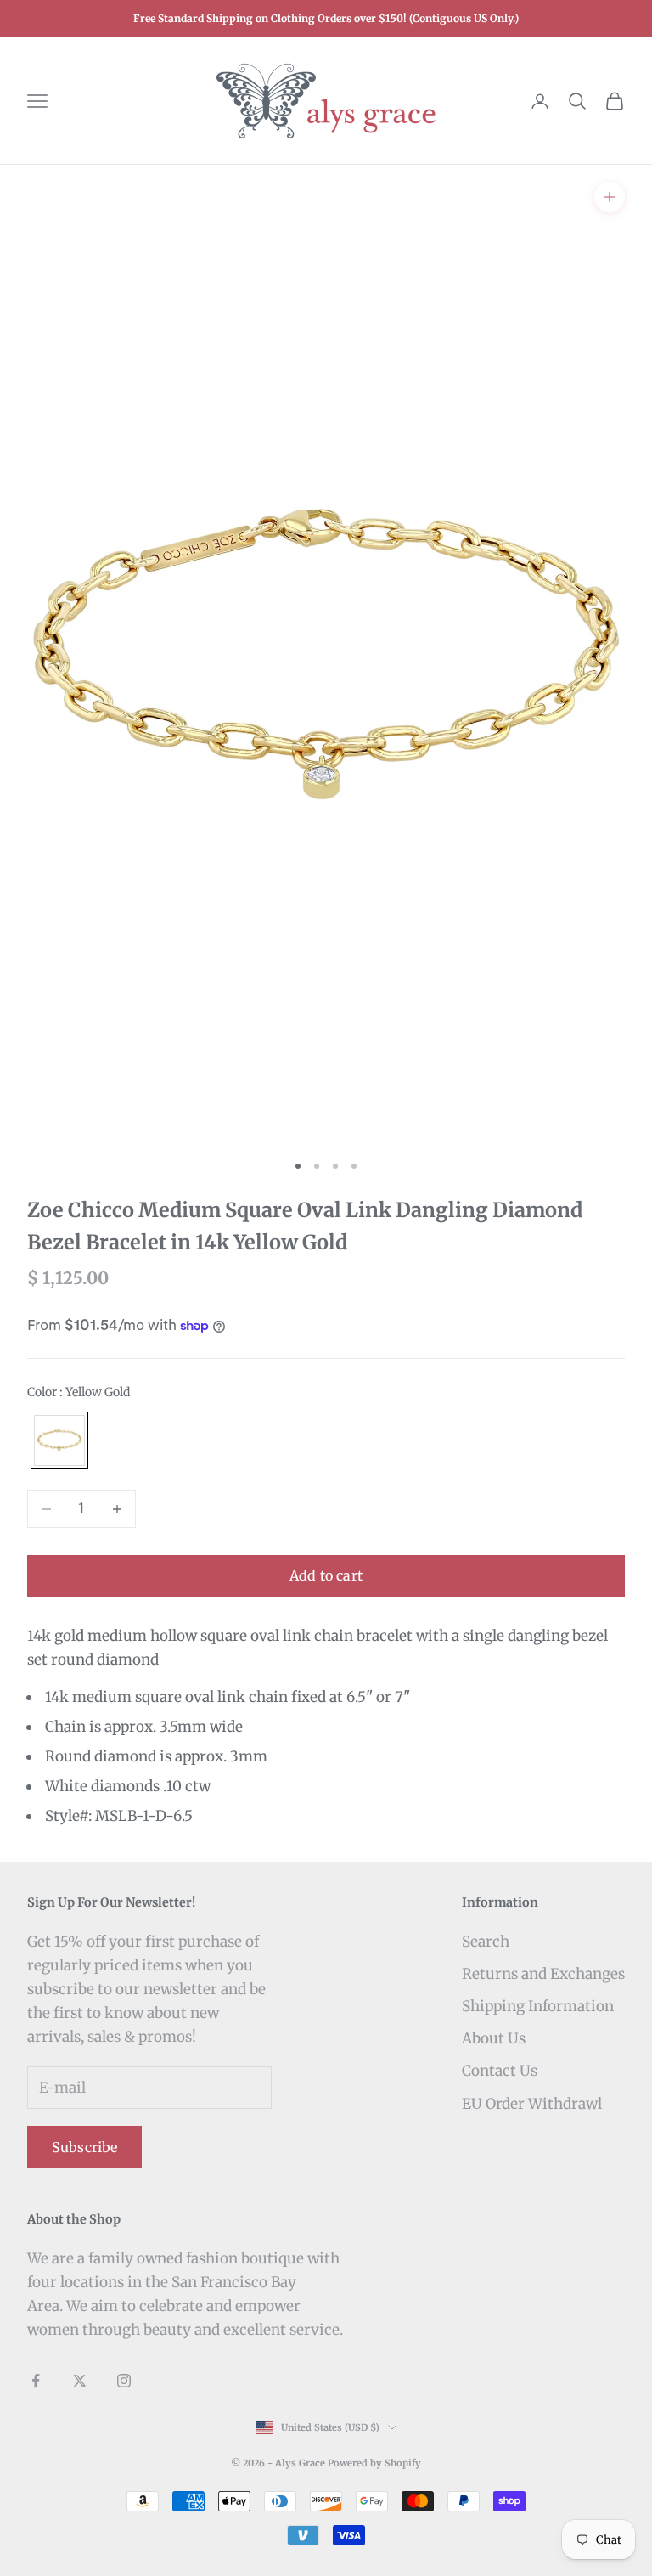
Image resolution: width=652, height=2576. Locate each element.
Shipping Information (538, 2006)
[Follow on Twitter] (80, 2381)
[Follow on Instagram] (124, 2381)
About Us (494, 2038)
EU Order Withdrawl (532, 2104)
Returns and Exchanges (543, 1974)
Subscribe (84, 2147)
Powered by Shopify (374, 2463)
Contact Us (500, 2071)
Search (486, 1942)
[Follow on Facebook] (36, 2381)
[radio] (58, 1440)
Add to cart (326, 1575)
